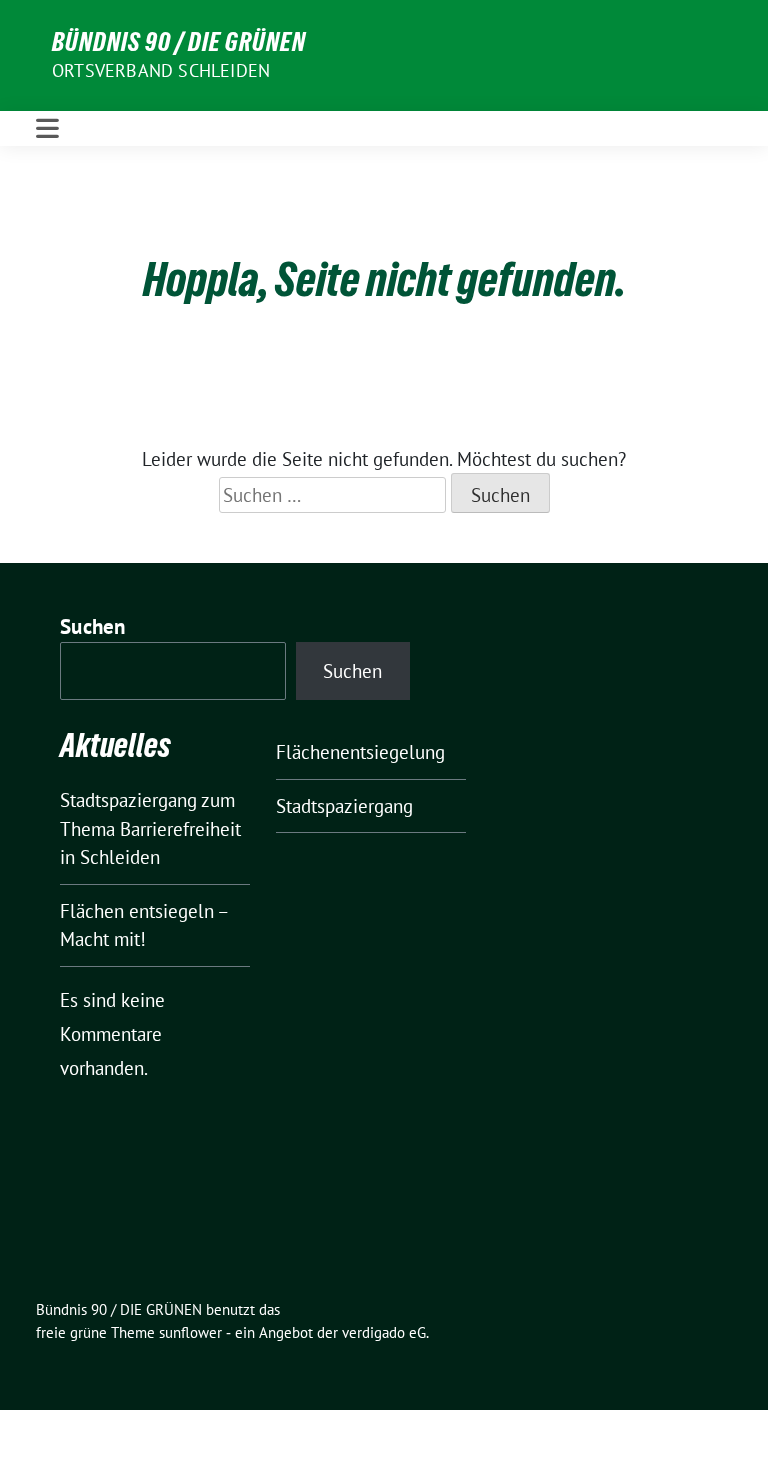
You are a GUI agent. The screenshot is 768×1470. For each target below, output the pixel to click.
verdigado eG (384, 1332)
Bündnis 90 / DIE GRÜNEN (179, 42)
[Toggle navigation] (47, 128)
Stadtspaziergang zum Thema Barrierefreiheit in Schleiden (150, 828)
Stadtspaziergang (344, 806)
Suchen (93, 626)
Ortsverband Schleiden (161, 70)
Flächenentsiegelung (360, 752)
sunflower (190, 1332)
